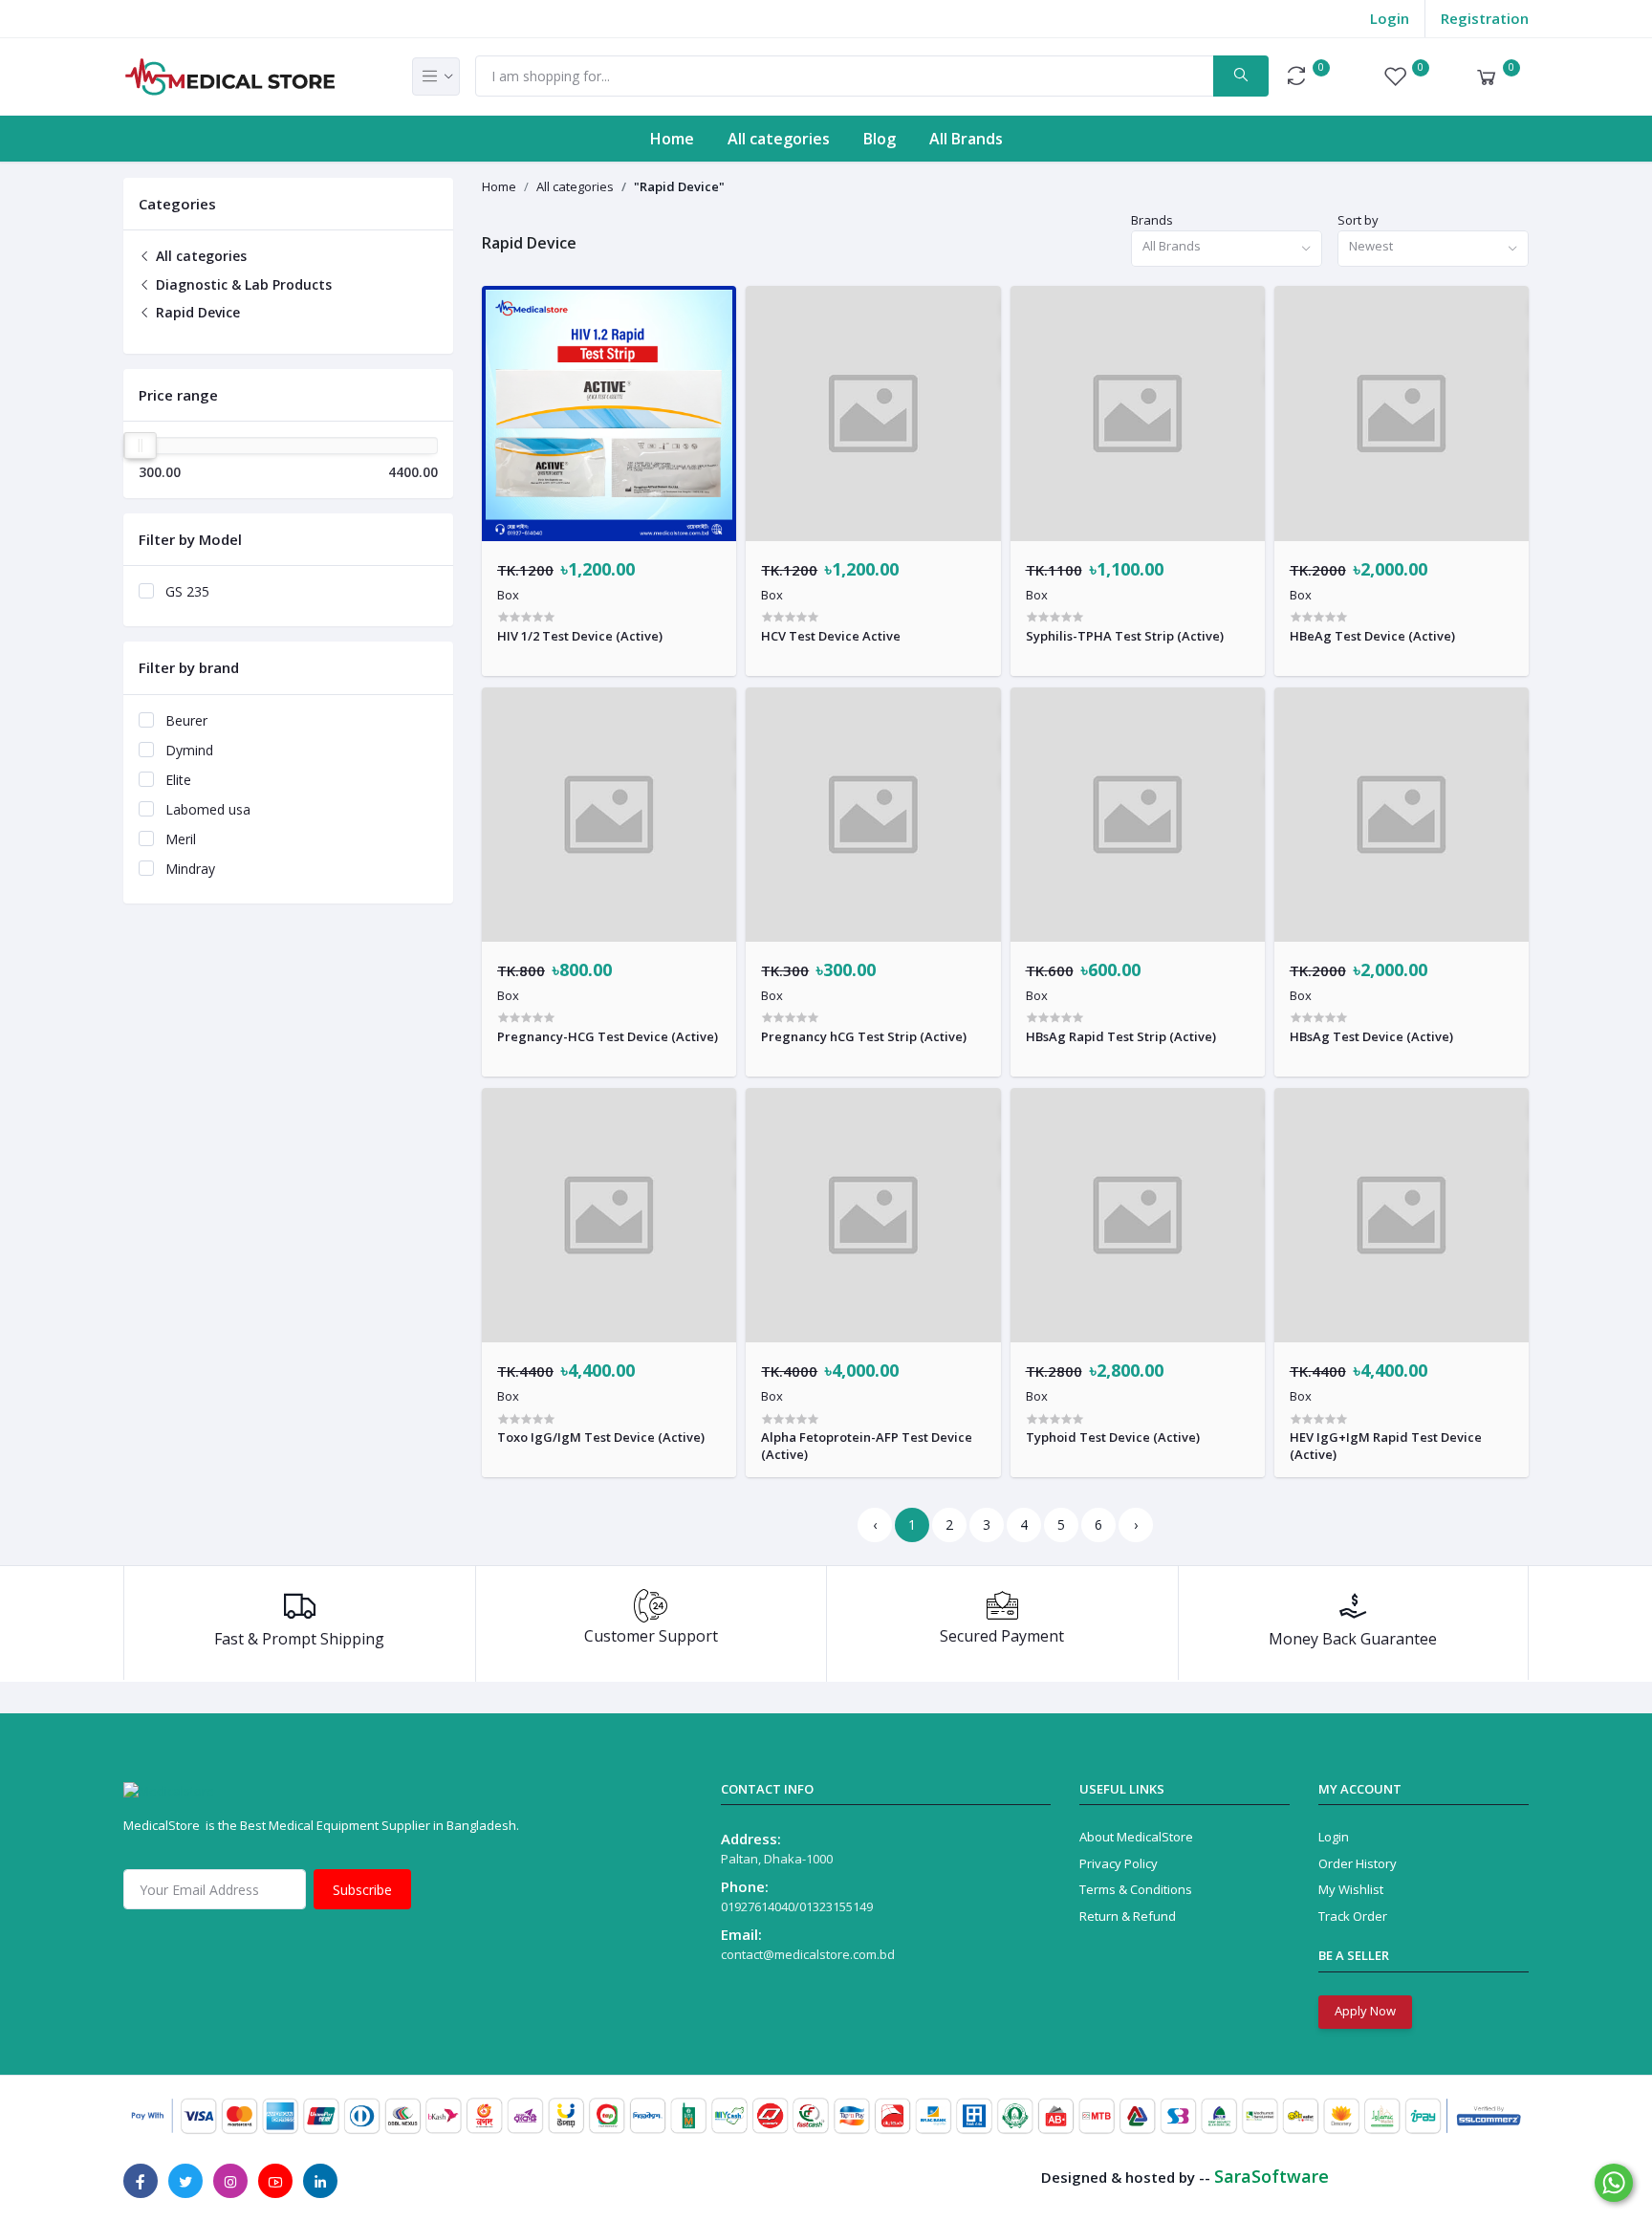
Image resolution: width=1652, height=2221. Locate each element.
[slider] (141, 446)
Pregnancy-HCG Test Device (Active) (608, 1036)
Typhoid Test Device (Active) (1113, 1437)
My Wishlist (1351, 1889)
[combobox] (1227, 249)
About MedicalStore (1136, 1837)
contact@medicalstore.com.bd (808, 1954)
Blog (880, 139)
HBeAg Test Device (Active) (1372, 636)
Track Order (1353, 1916)
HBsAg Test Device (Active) (1371, 1036)
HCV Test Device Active (831, 636)
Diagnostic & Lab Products (242, 284)
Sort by (1358, 220)
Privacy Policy (1119, 1863)
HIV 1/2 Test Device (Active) (580, 636)
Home (672, 139)
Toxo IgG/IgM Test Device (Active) (601, 1437)
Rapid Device (196, 312)
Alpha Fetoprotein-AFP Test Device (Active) (867, 1446)
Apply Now (1365, 2011)
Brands (1152, 220)
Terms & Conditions (1136, 1889)
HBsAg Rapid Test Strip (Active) (1121, 1036)
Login (1390, 18)
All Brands (966, 139)
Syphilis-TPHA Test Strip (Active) (1125, 636)
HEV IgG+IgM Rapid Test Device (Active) (1386, 1446)
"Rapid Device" (679, 186)
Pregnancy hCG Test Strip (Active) (864, 1036)
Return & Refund (1128, 1916)
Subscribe (362, 1890)
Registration (1485, 18)
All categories (779, 139)
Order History (1358, 1863)
